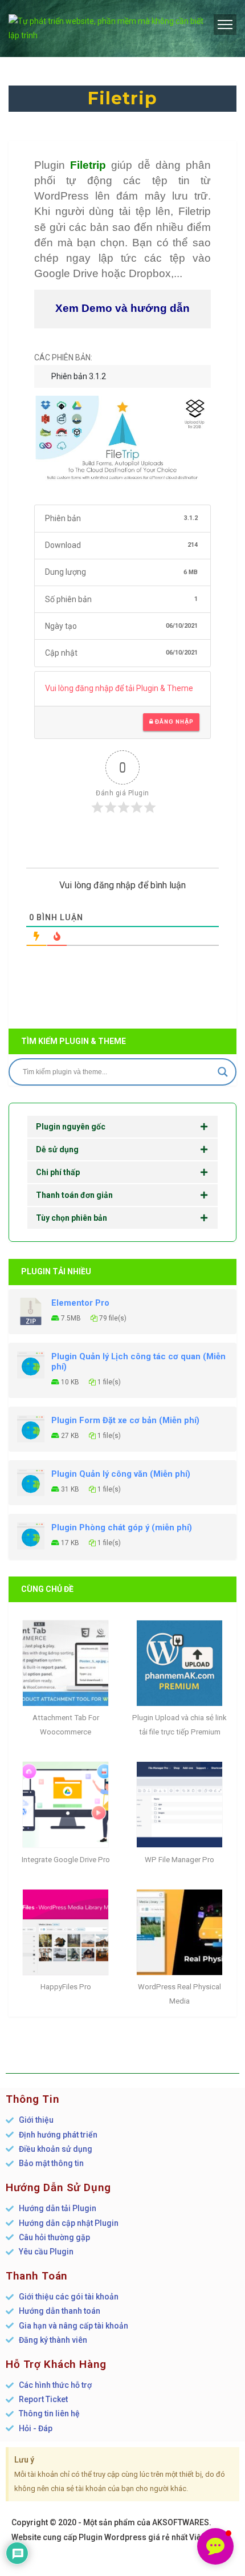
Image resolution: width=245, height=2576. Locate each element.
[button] (215, 2546)
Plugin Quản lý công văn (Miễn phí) (121, 1474)
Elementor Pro (80, 1303)
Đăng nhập (173, 722)
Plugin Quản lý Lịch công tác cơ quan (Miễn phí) (138, 1362)
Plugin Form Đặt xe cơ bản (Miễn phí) (125, 1420)
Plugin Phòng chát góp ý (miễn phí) (122, 1527)
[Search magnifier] (223, 1072)
